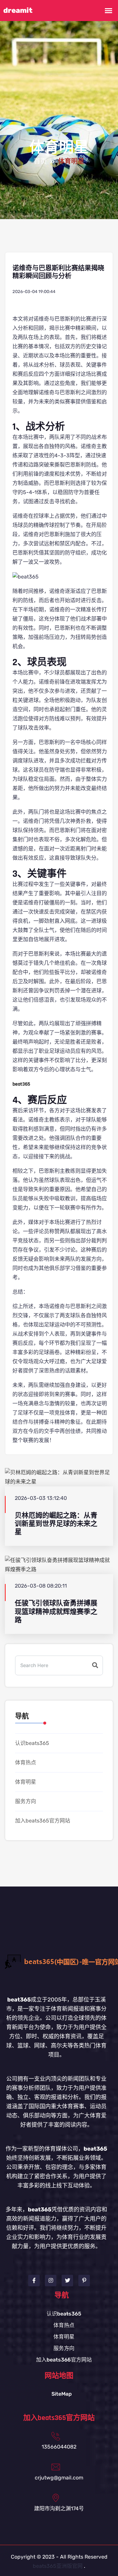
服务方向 (26, 1801)
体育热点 (26, 1763)
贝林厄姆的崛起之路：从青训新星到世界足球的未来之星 (56, 1524)
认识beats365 (32, 1743)
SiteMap (62, 2394)
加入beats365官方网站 (43, 1821)
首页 (40, 162)
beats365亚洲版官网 (58, 2566)
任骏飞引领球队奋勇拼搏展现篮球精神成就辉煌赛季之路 (56, 1612)
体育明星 (26, 1782)
